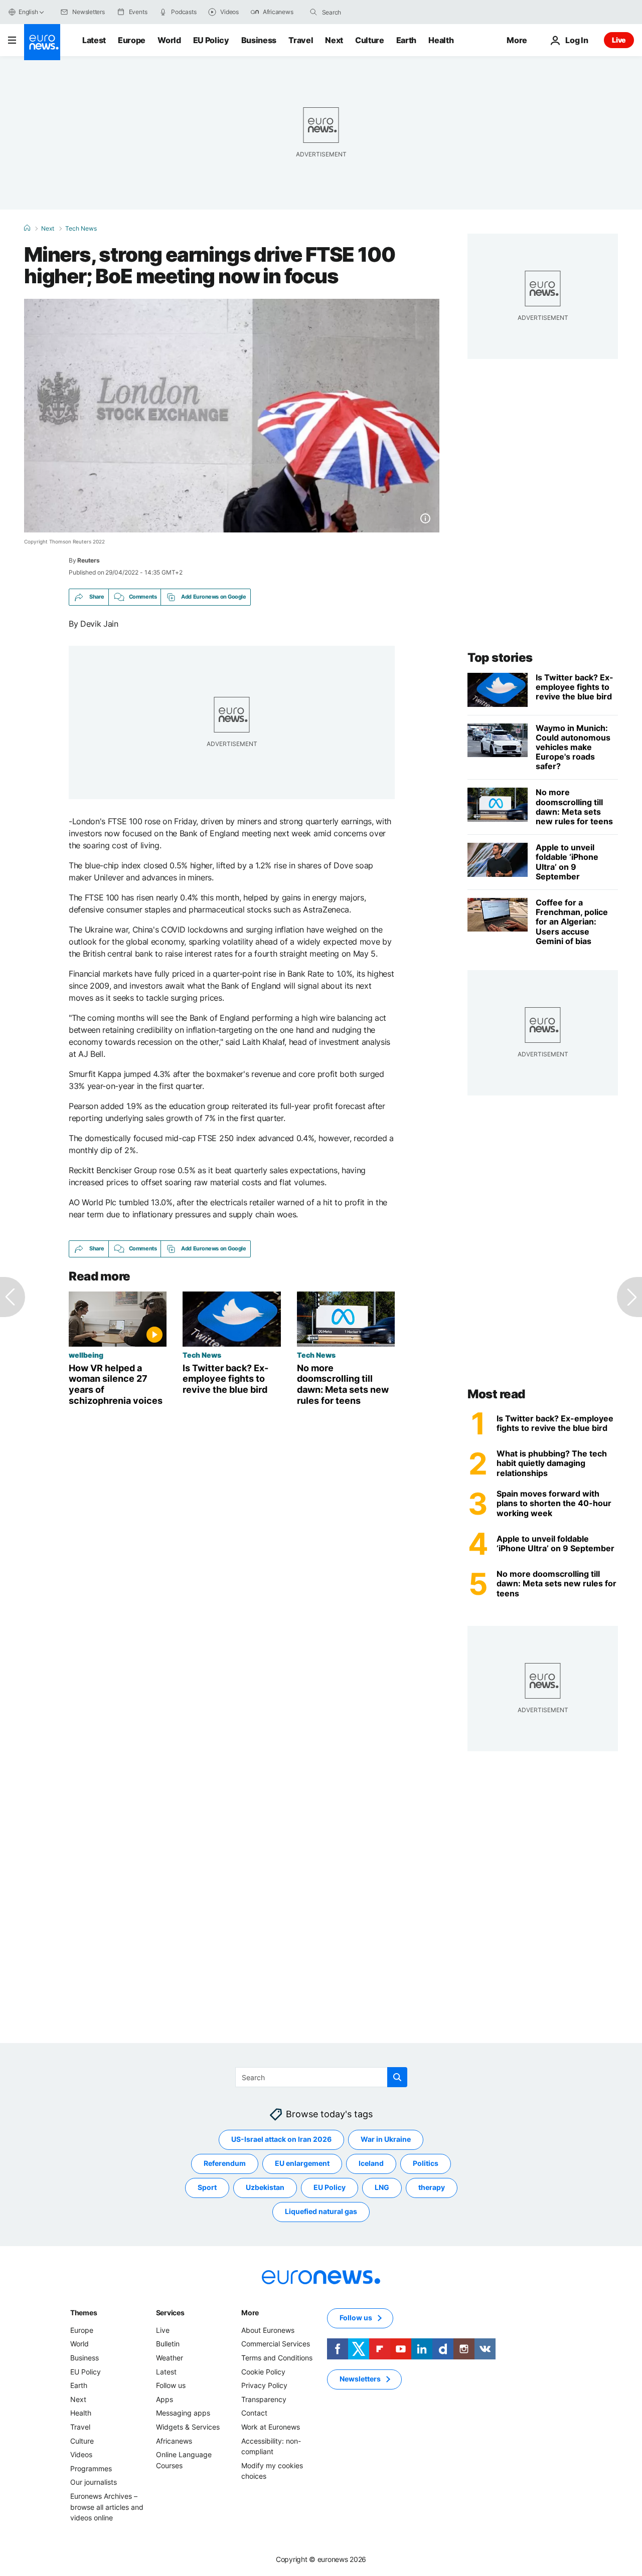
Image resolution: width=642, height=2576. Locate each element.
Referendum (225, 2163)
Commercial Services (276, 2344)
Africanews (174, 2440)
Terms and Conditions (277, 2358)
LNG (382, 2187)
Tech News (81, 229)
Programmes (91, 2468)
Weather (170, 2358)
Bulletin (168, 2344)
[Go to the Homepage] (42, 42)
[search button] (313, 12)
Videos (81, 2454)
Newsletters (360, 2379)
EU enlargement (302, 2163)
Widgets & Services (188, 2427)
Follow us (171, 2385)
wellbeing (86, 1355)
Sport (207, 2187)
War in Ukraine (386, 2139)
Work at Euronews (271, 2427)
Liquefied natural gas (321, 2211)
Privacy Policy (264, 2385)
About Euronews (268, 2330)
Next (334, 40)
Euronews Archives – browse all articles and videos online (107, 2507)
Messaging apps (183, 2413)
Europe (132, 40)
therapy (432, 2187)
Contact (254, 2413)
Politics (426, 2163)
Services (170, 2313)
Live (619, 40)
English (28, 12)
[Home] (27, 228)
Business (259, 40)
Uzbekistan (265, 2187)
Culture (370, 40)
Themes (84, 2313)
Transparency (264, 2399)
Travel (301, 40)
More (250, 2313)
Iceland (371, 2163)
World (169, 40)
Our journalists (94, 2482)
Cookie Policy (263, 2371)
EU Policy (211, 40)
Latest (94, 40)
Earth (406, 40)
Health (441, 40)
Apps (165, 2399)
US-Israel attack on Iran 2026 (281, 2139)
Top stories (500, 658)
